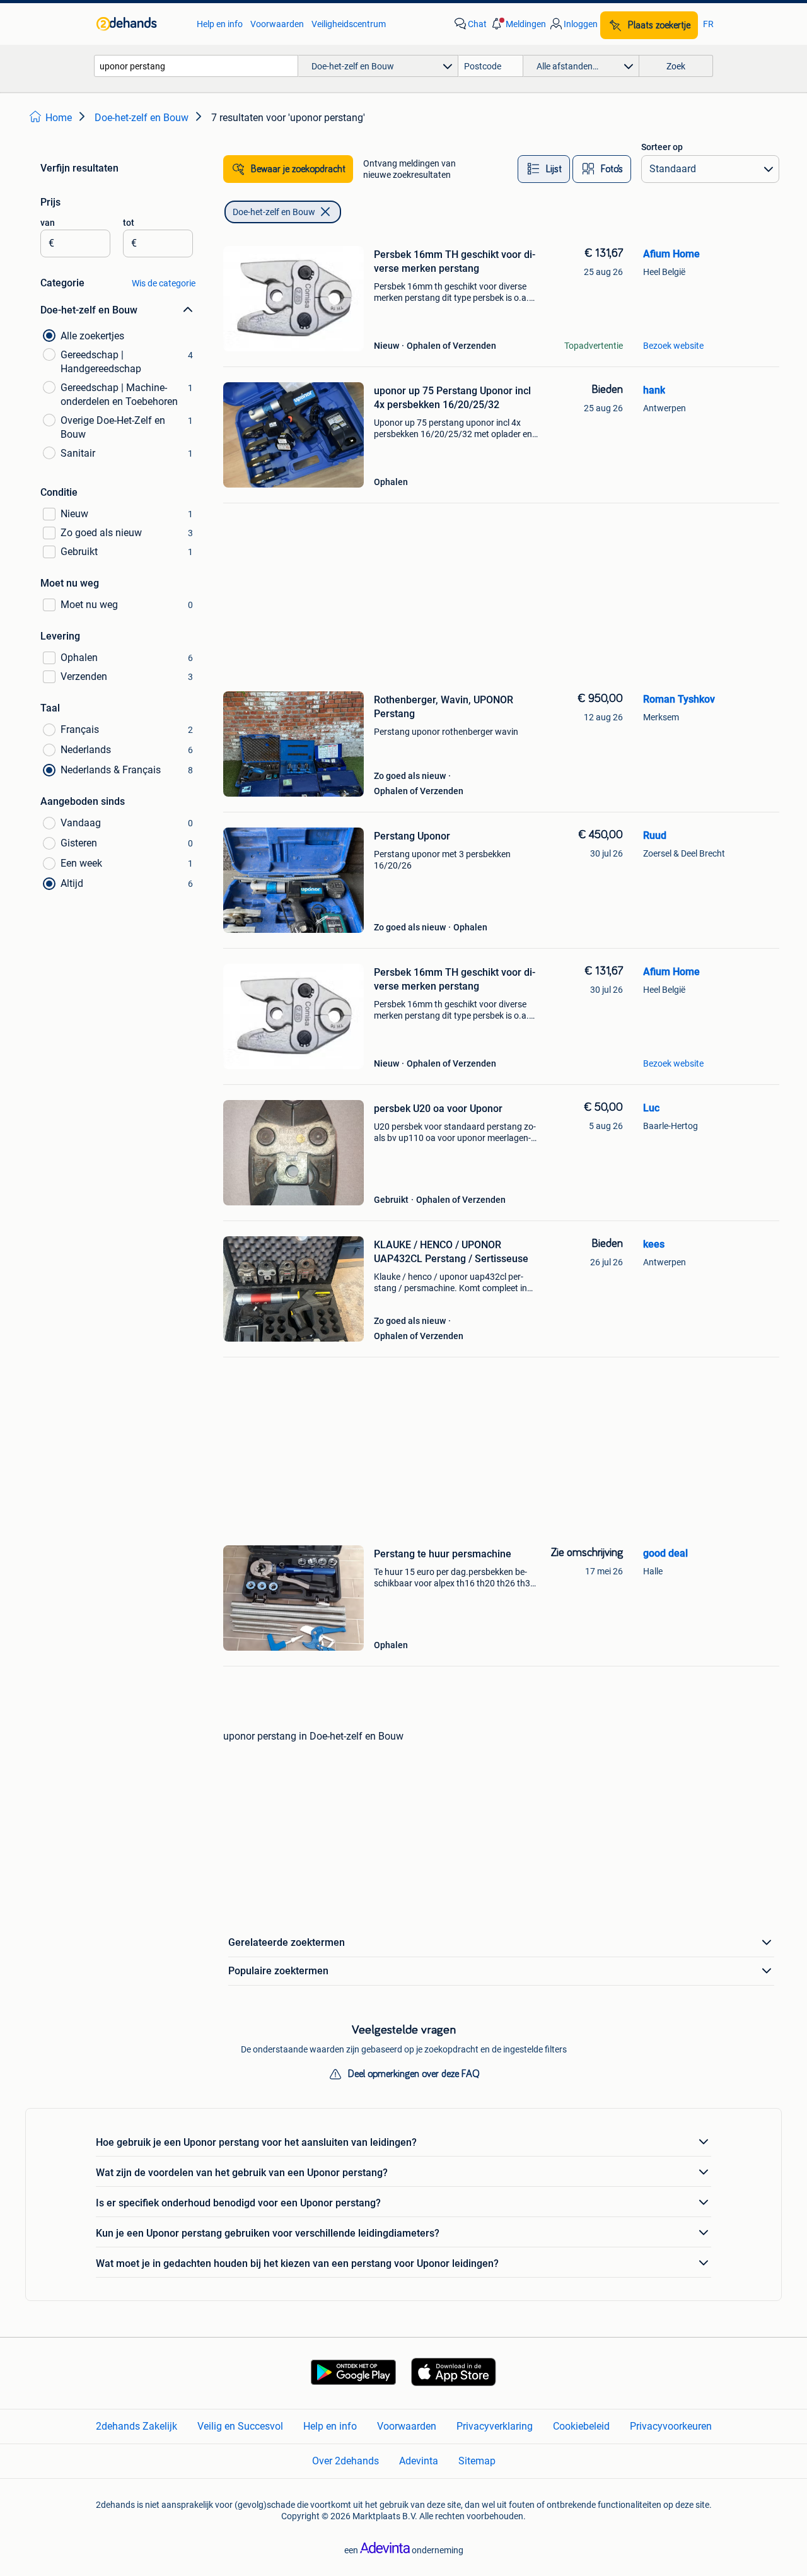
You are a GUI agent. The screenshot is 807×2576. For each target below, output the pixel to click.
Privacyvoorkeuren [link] (671, 2426)
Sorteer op (662, 147)
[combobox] (196, 66)
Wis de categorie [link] (164, 283)
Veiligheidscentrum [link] (349, 24)
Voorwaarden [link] (277, 24)
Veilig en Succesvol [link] (240, 2426)
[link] (140, 24)
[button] (518, 24)
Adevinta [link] (419, 2461)
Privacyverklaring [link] (495, 2426)
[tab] (544, 169)
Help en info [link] (220, 24)
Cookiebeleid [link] (581, 2426)
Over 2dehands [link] (345, 2461)
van (48, 223)
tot (129, 223)
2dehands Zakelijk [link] (136, 2426)
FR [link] (708, 24)
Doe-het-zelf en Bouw (274, 212)
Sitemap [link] (477, 2461)
